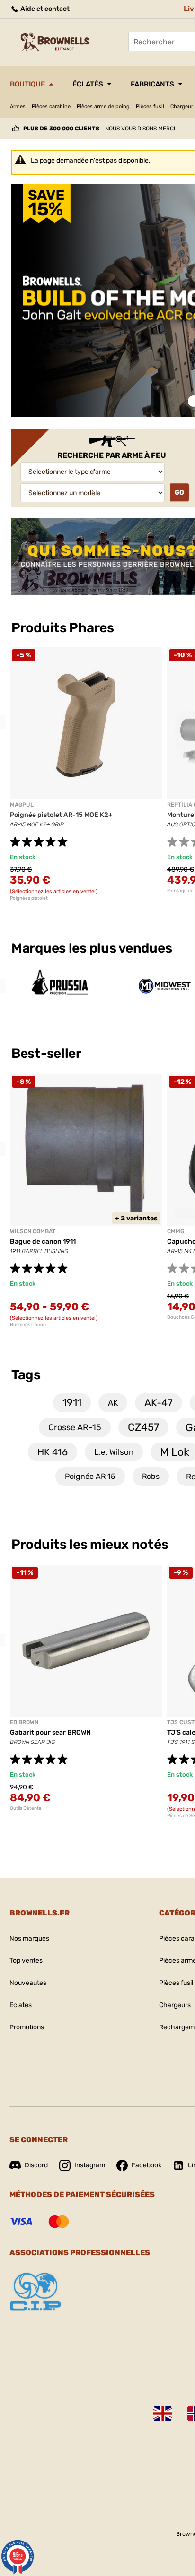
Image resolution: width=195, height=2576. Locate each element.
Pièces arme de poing (103, 107)
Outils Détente (26, 1808)
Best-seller (48, 1053)
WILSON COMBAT (33, 1231)
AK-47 (159, 1403)
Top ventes (26, 1961)
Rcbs (151, 1476)
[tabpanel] (86, 774)
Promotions (27, 2027)
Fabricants (152, 84)
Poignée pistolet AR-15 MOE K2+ (61, 815)
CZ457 (143, 1427)
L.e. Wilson (114, 1452)
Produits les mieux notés (90, 1544)
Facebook (146, 2165)
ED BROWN (24, 1722)
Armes (18, 107)
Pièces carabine (51, 107)
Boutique (27, 84)
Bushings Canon (28, 1325)
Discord (36, 2165)
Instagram (90, 2165)
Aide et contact (44, 9)
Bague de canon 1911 (43, 1241)
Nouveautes (28, 1983)
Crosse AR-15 (75, 1427)
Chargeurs (175, 2005)
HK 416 (53, 1452)
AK (113, 1403)
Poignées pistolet (29, 898)
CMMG (176, 1231)
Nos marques (29, 1938)
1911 (72, 1403)
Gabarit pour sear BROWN (50, 1732)
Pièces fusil (150, 107)
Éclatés (88, 84)
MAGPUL (22, 805)
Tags (26, 1375)
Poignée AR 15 (90, 1476)
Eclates (21, 2005)
